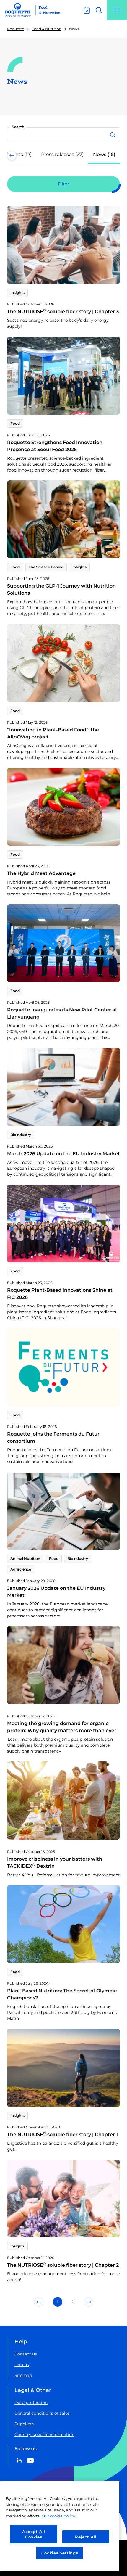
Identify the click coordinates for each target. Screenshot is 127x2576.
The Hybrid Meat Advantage (41, 873)
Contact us (26, 2354)
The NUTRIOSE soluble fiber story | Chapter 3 (63, 312)
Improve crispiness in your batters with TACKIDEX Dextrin (55, 1863)
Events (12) (19, 154)
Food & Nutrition (47, 29)
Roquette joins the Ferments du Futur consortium (53, 1437)
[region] (60, 2526)
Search (18, 127)
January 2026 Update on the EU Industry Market (56, 1592)
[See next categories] (115, 155)
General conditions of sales (42, 2413)
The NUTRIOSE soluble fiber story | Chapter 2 (63, 2265)
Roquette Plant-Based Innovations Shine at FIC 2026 (60, 1294)
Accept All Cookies (34, 2534)
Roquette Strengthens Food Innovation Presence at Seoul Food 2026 (55, 446)
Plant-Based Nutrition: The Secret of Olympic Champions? (62, 1994)
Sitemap (23, 2375)
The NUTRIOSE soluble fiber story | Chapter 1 (62, 2135)
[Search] (113, 134)
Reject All (86, 2537)
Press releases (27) (62, 154)
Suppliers (24, 2424)
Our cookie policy (58, 2516)
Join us (22, 2365)
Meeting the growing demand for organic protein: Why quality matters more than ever (62, 1727)
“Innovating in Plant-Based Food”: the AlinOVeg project (53, 733)
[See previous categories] (12, 155)
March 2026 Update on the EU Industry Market (63, 1154)
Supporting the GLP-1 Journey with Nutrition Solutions (61, 589)
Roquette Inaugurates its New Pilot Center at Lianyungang (62, 1013)
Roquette (16, 29)
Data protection (31, 2403)
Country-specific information (44, 2435)
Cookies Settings (60, 2553)
